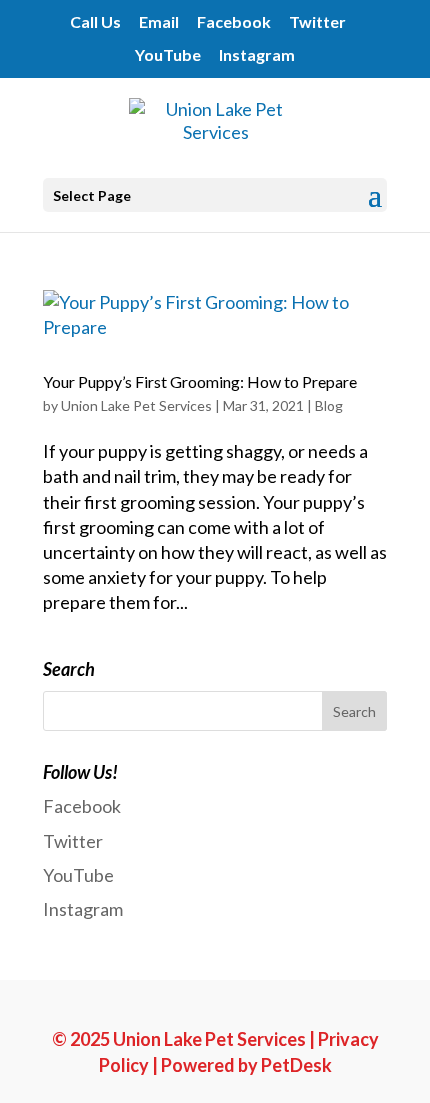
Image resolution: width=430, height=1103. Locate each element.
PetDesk (296, 1065)
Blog (329, 405)
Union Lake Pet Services (136, 405)
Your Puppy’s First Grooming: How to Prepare (200, 381)
